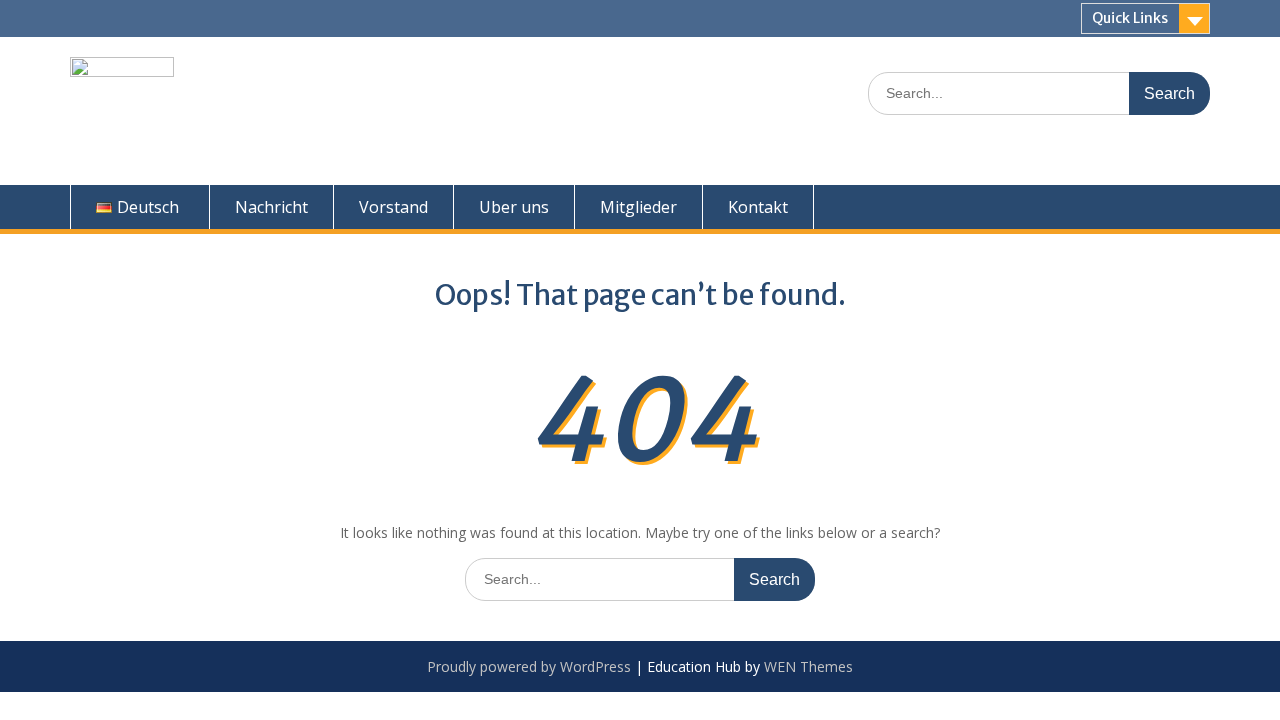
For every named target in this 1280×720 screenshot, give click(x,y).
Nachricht (271, 207)
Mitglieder (638, 207)
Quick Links (1130, 18)
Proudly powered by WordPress (529, 666)
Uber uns (514, 207)
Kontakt (758, 207)
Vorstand (393, 207)
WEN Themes (808, 666)
